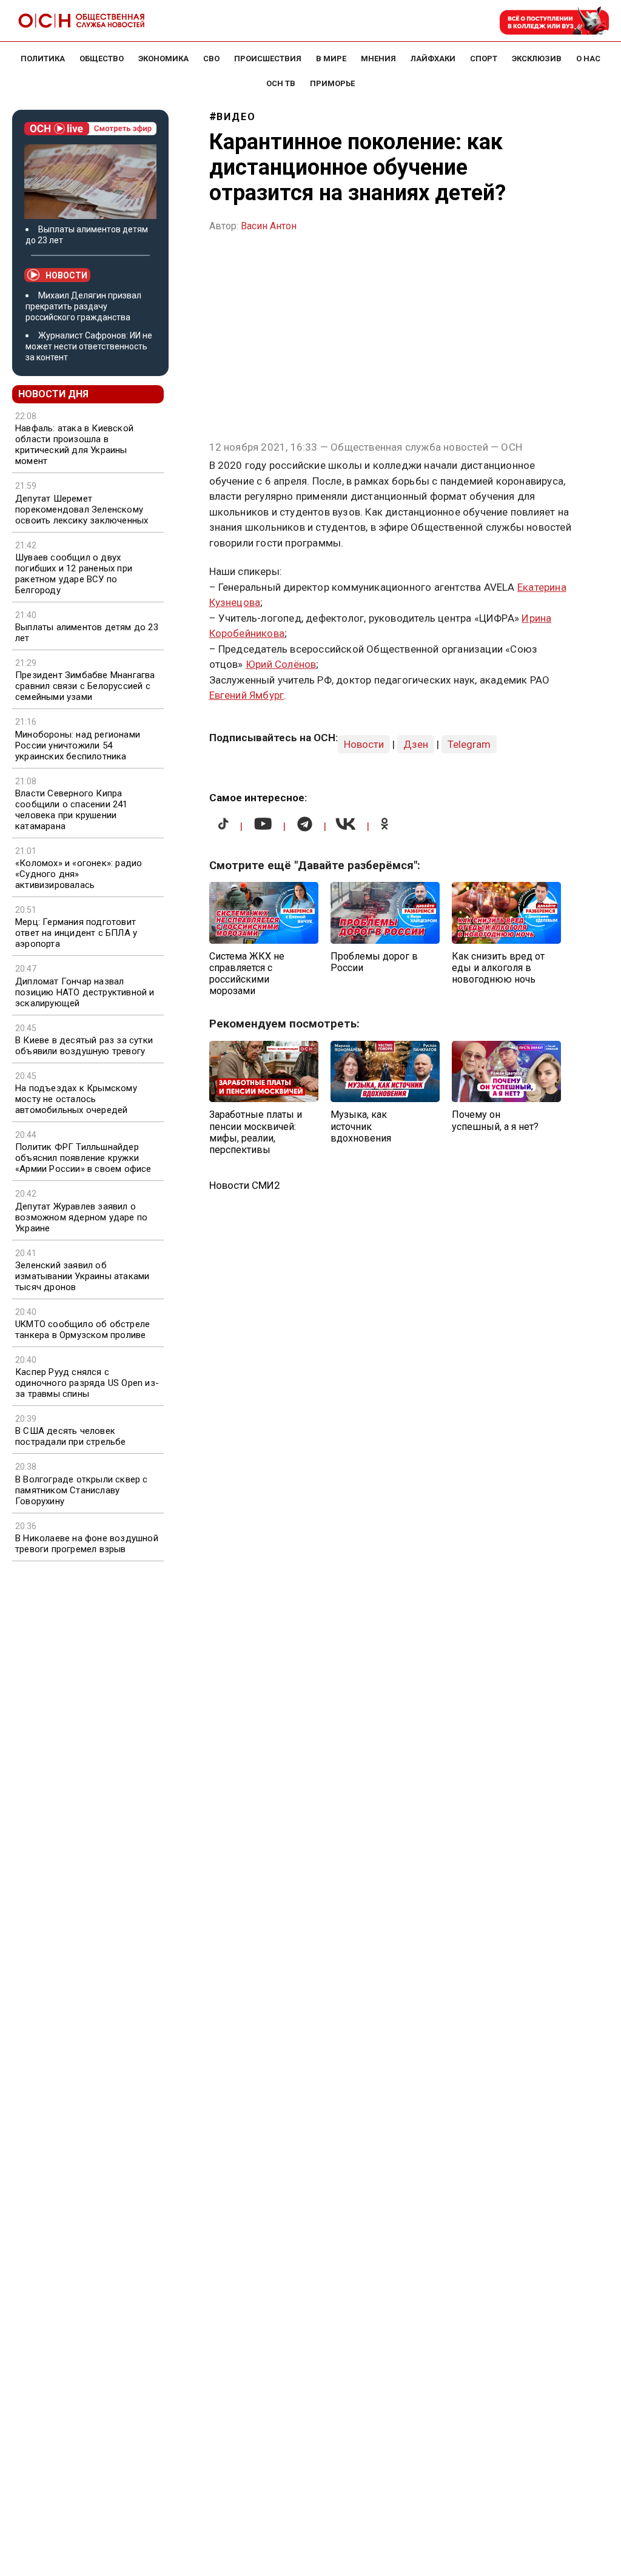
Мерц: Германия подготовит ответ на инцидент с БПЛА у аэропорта (76, 933)
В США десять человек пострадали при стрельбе (71, 1436)
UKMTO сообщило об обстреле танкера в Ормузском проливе (82, 1330)
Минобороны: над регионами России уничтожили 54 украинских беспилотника (78, 745)
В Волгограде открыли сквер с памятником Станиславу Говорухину (82, 1490)
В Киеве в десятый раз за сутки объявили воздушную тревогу (84, 1046)
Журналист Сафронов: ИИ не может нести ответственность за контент (89, 346)
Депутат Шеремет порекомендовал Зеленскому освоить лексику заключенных (82, 509)
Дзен (416, 744)
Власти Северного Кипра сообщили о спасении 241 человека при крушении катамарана (72, 810)
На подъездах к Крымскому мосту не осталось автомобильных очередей (76, 1099)
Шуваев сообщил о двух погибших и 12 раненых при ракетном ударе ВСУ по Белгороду (74, 574)
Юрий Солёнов (281, 664)
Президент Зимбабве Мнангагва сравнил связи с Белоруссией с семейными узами (85, 686)
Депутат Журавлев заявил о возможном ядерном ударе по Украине (81, 1217)
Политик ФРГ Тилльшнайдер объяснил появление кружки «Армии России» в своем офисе (83, 1158)
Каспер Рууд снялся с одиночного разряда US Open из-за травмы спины (87, 1383)
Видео (236, 117)
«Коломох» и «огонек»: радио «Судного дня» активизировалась (79, 874)
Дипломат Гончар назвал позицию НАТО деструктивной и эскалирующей (85, 992)
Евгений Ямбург (247, 695)
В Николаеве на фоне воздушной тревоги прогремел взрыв (87, 1544)
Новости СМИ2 (245, 1185)
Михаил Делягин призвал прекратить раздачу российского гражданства (83, 306)
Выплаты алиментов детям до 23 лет (87, 633)
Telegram (469, 744)
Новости (66, 275)
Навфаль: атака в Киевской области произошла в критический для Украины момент (74, 445)
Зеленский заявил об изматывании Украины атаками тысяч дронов (82, 1276)
